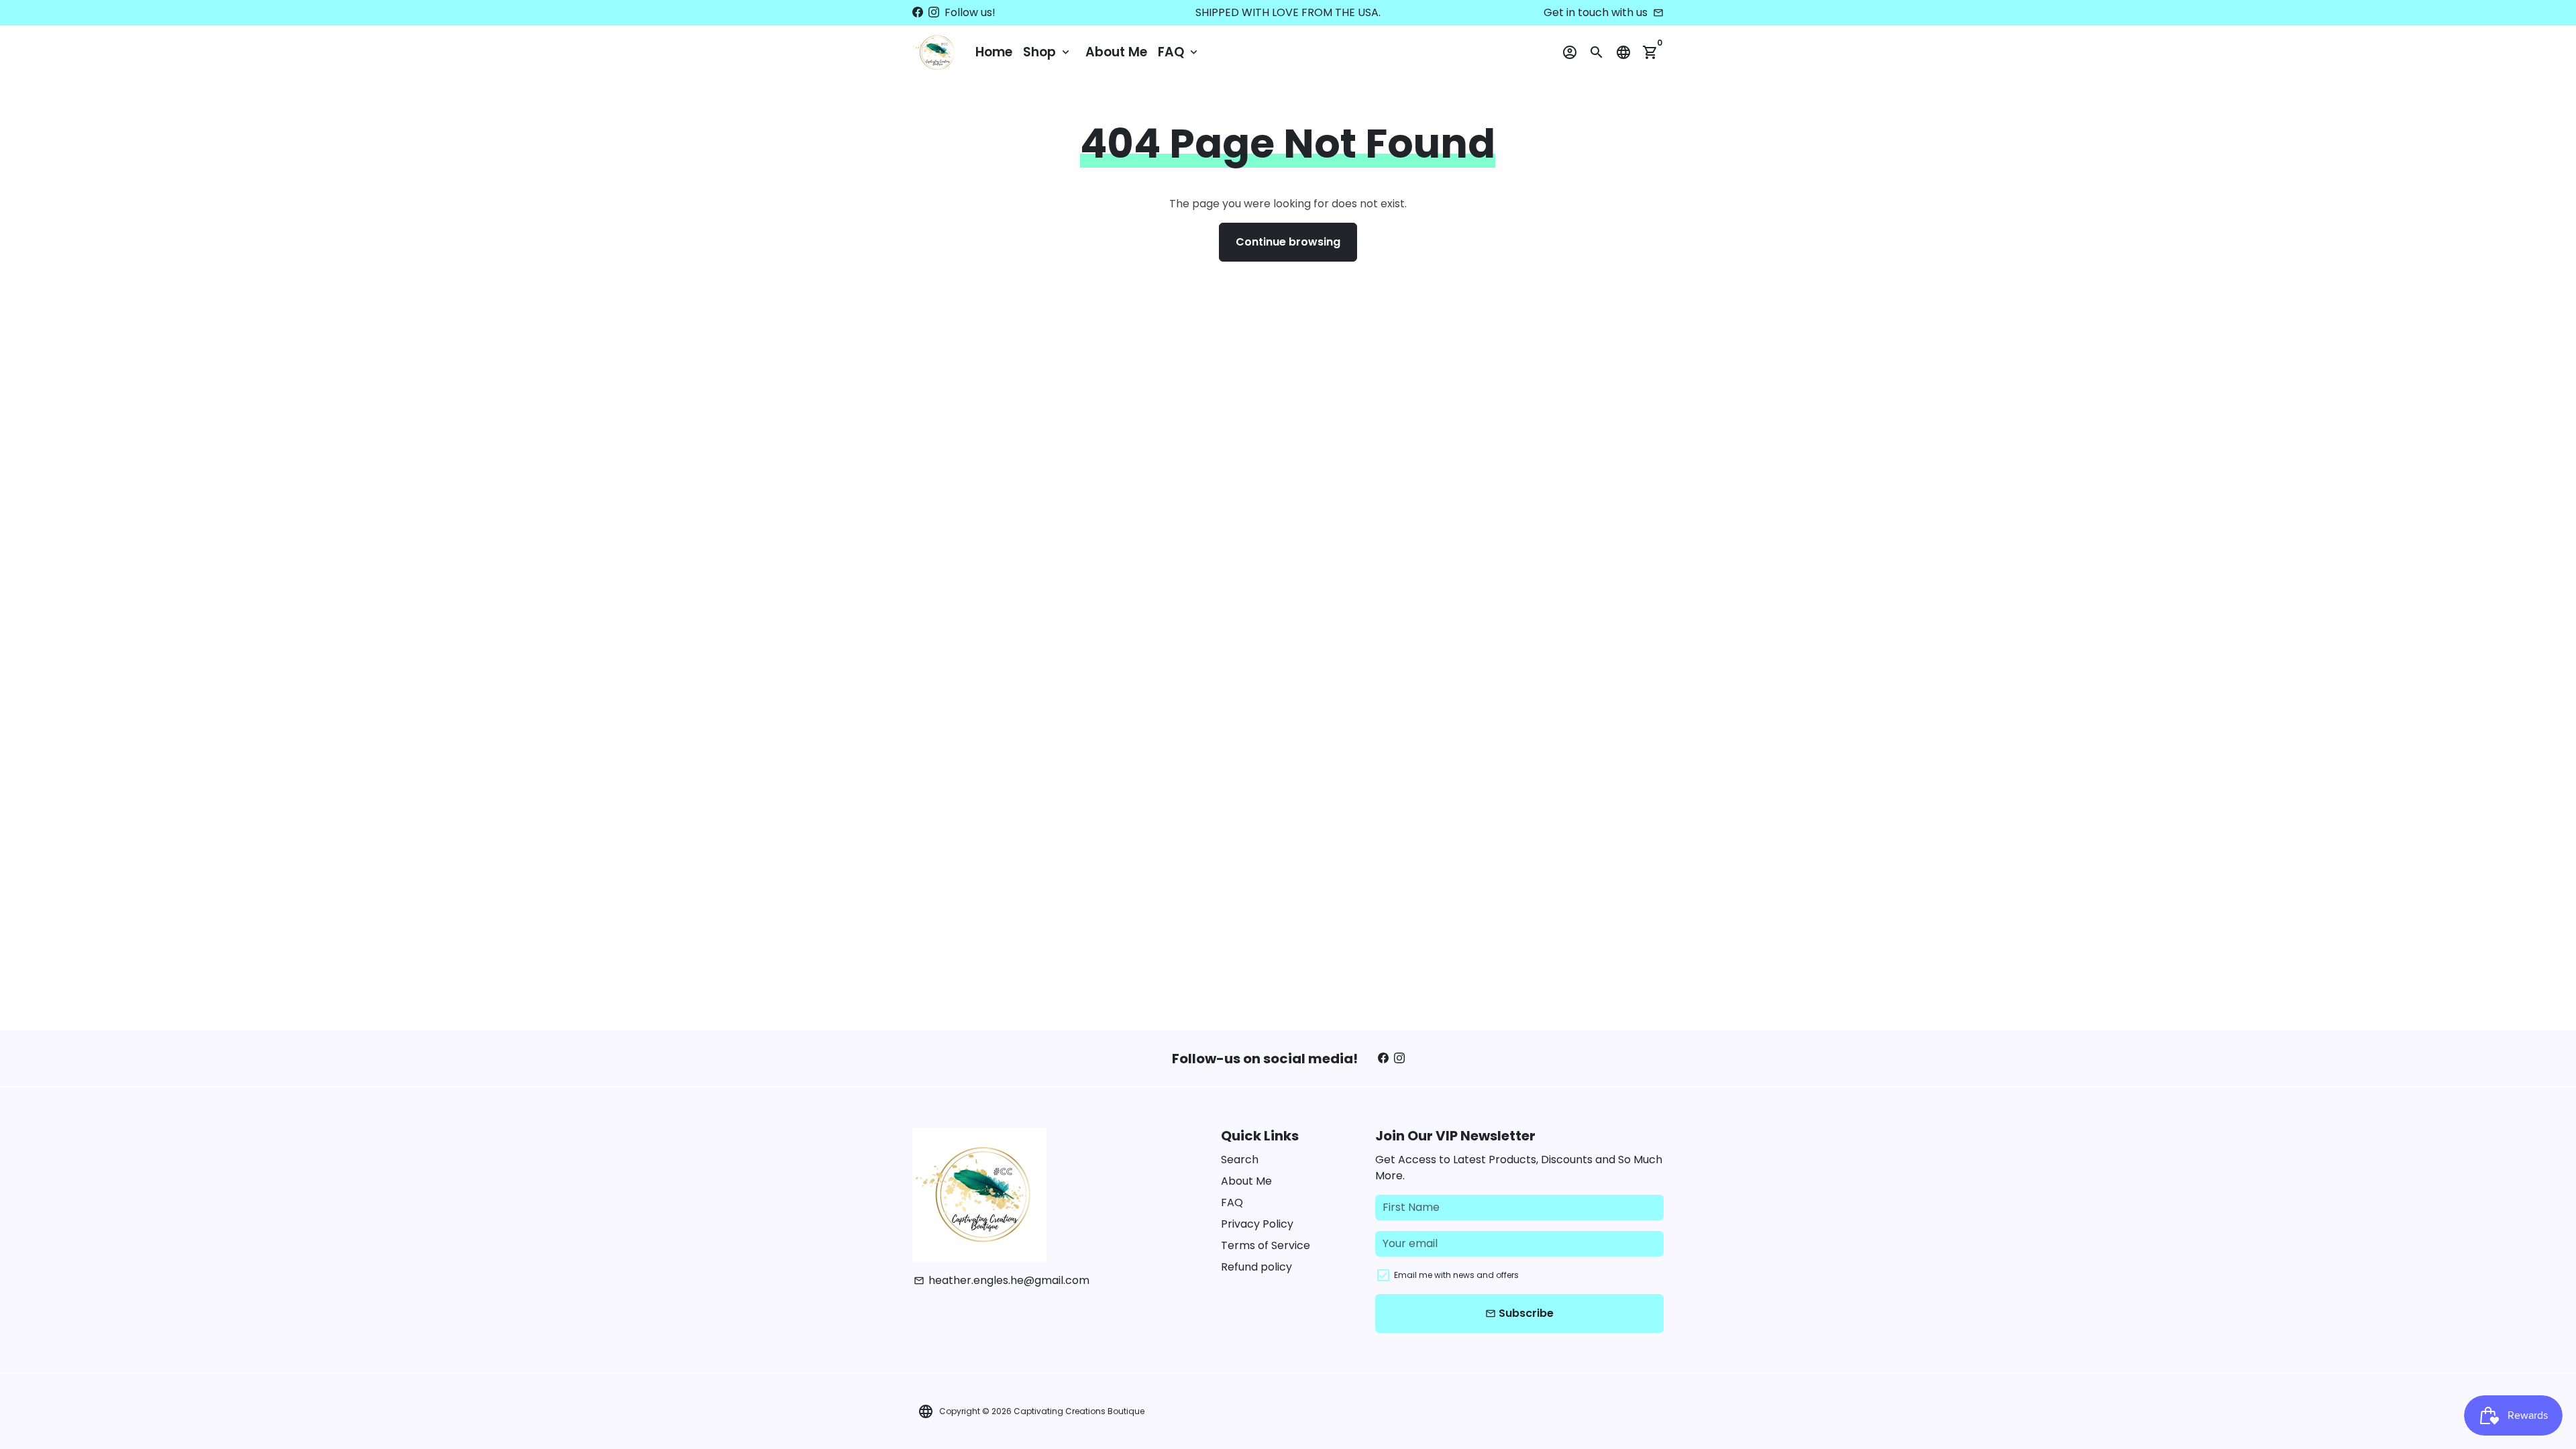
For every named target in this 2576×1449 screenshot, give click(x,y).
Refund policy (1256, 1267)
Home (994, 52)
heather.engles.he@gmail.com (1002, 1280)
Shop (1048, 52)
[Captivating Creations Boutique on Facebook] (918, 12)
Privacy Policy (1257, 1224)
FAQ (1179, 52)
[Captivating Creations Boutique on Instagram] (934, 12)
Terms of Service (1266, 1245)
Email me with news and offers (1456, 1275)
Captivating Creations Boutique (1079, 1411)
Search (1240, 1160)
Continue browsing (1288, 242)
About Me (1116, 52)
